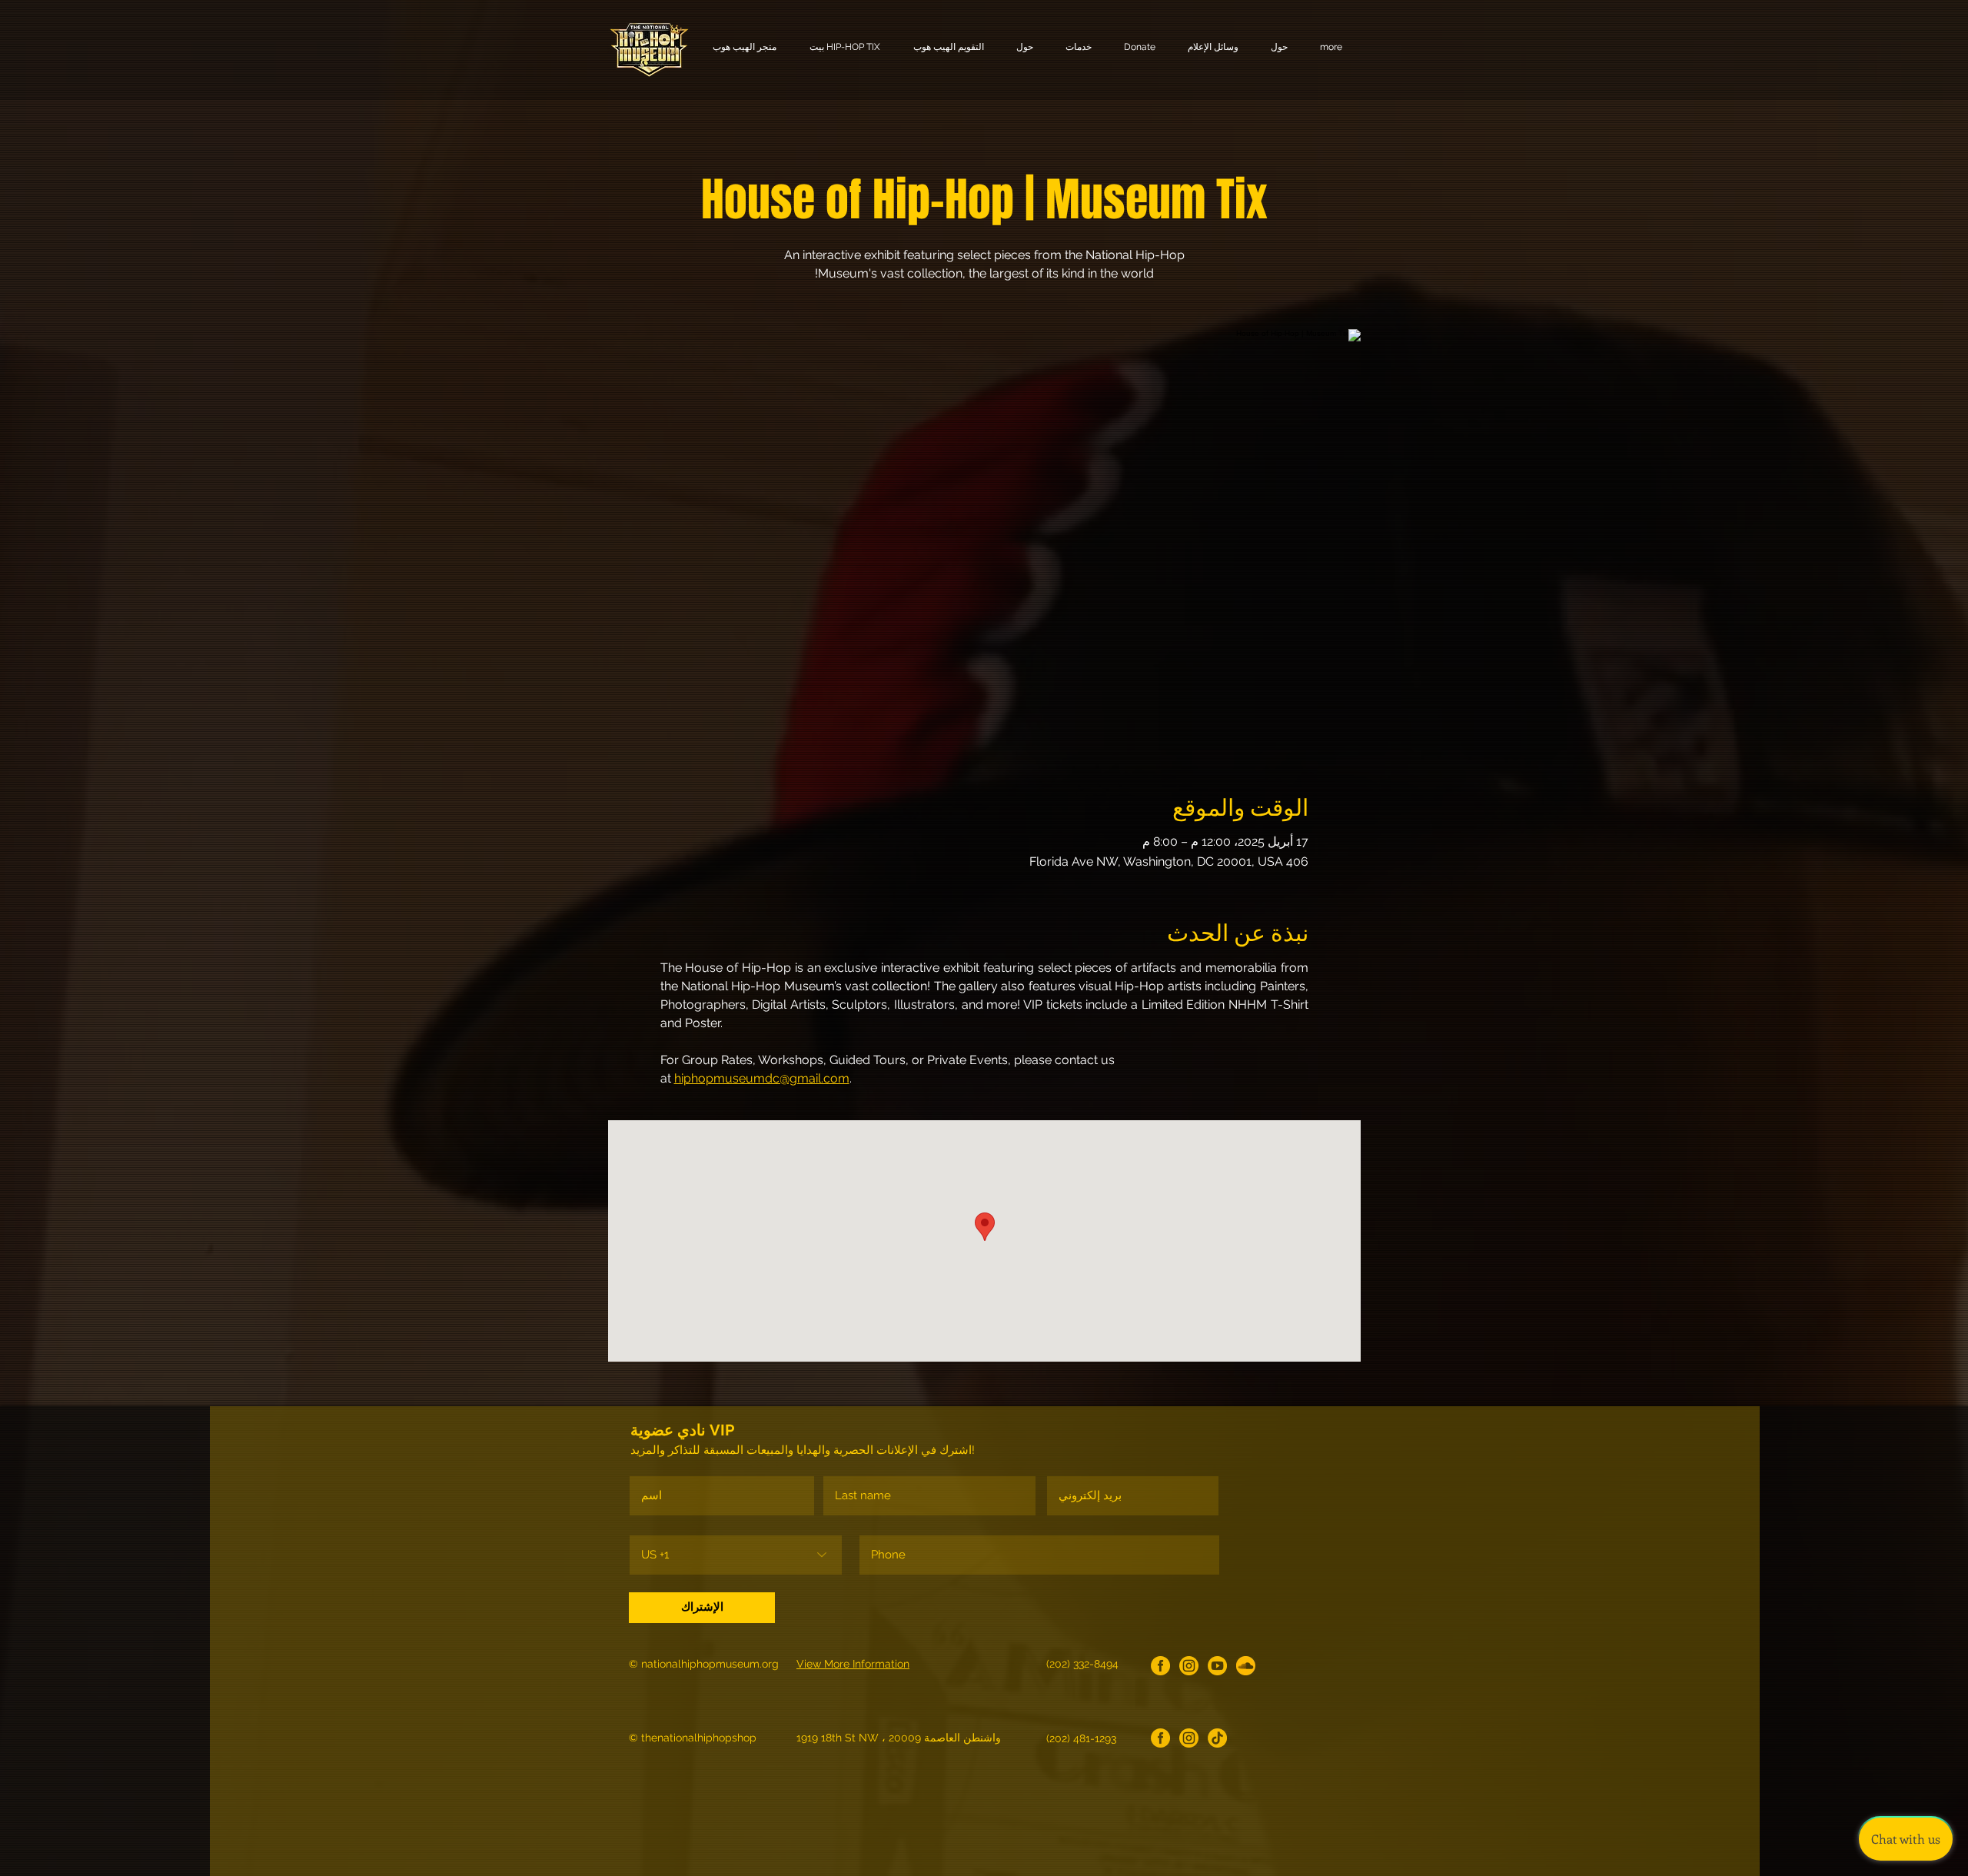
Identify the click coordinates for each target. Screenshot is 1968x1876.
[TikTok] (1217, 1738)
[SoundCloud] (1246, 1666)
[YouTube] (1217, 1666)
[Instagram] (1189, 1666)
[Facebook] (1160, 1666)
